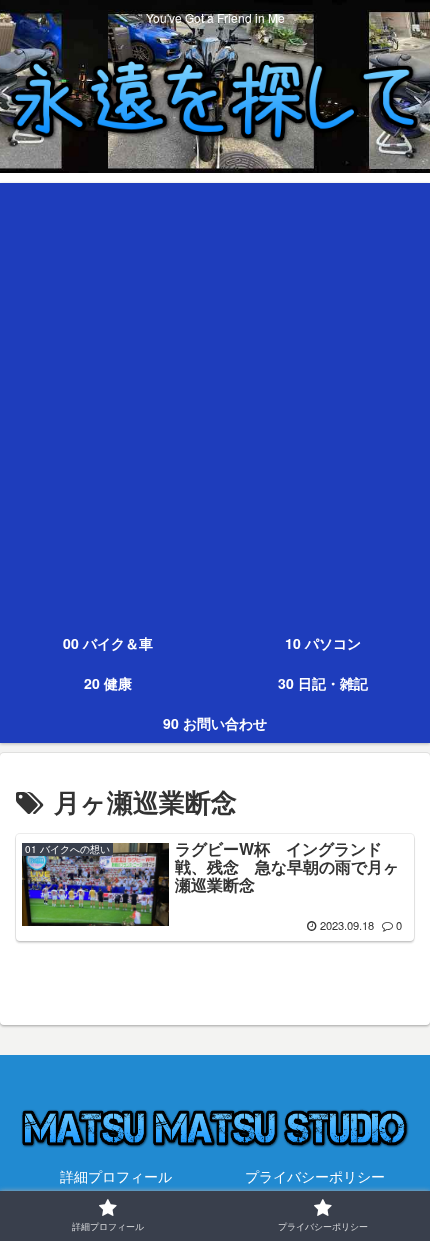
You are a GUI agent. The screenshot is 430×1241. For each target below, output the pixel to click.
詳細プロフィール (116, 1176)
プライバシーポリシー (315, 1176)
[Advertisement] (215, 398)
